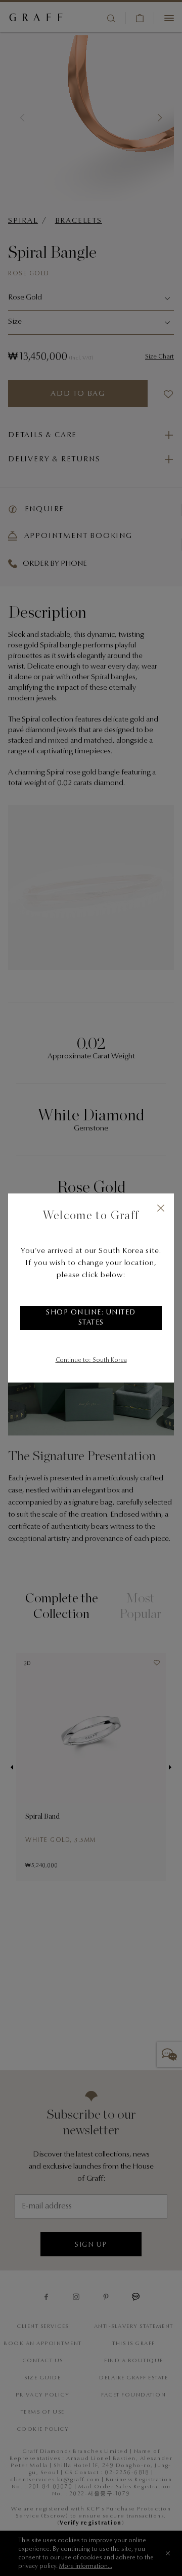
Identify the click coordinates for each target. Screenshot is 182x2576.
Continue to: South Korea (91, 1360)
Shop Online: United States (91, 1318)
